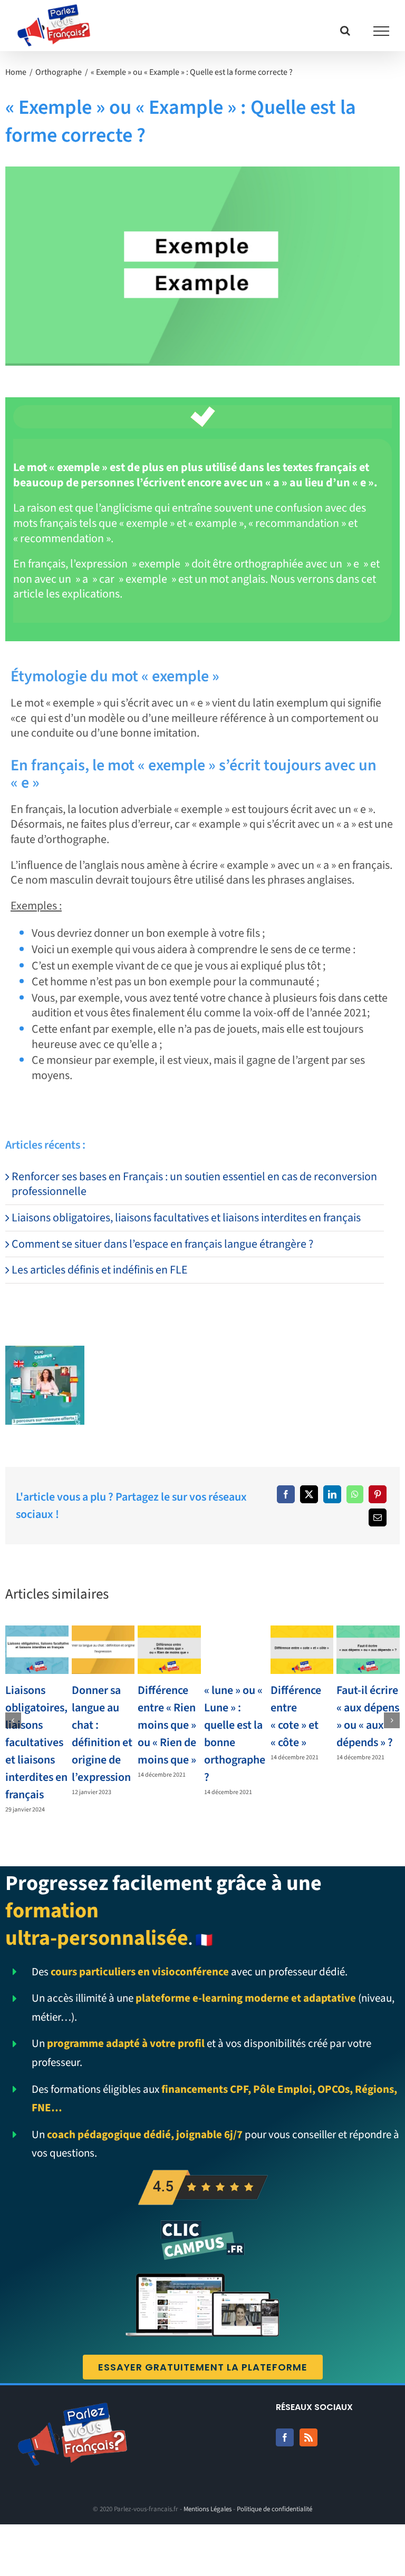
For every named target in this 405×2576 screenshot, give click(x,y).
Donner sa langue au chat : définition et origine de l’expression (102, 1734)
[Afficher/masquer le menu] (382, 31)
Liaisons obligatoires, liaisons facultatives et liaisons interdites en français (186, 1218)
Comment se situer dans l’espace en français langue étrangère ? (162, 1244)
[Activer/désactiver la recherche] (345, 31)
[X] (309, 1494)
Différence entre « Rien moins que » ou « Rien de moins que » (167, 1725)
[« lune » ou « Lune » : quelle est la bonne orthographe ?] (236, 1650)
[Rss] (308, 2437)
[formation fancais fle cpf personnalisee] (45, 1351)
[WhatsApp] (355, 1494)
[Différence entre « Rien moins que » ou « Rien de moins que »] (169, 1650)
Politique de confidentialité (274, 2509)
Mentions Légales (208, 2509)
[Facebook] (286, 1494)
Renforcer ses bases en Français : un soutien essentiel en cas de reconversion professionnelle (194, 1184)
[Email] (378, 1517)
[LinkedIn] (332, 1494)
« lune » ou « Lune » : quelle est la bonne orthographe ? (235, 1734)
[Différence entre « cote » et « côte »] (302, 1650)
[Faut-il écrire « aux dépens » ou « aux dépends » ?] (368, 1650)
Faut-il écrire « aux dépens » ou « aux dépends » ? (368, 1716)
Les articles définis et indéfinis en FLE (100, 1270)
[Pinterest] (378, 1494)
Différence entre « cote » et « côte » (296, 1716)
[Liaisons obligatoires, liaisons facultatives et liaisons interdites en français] (37, 1650)
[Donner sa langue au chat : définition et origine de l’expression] (103, 1650)
